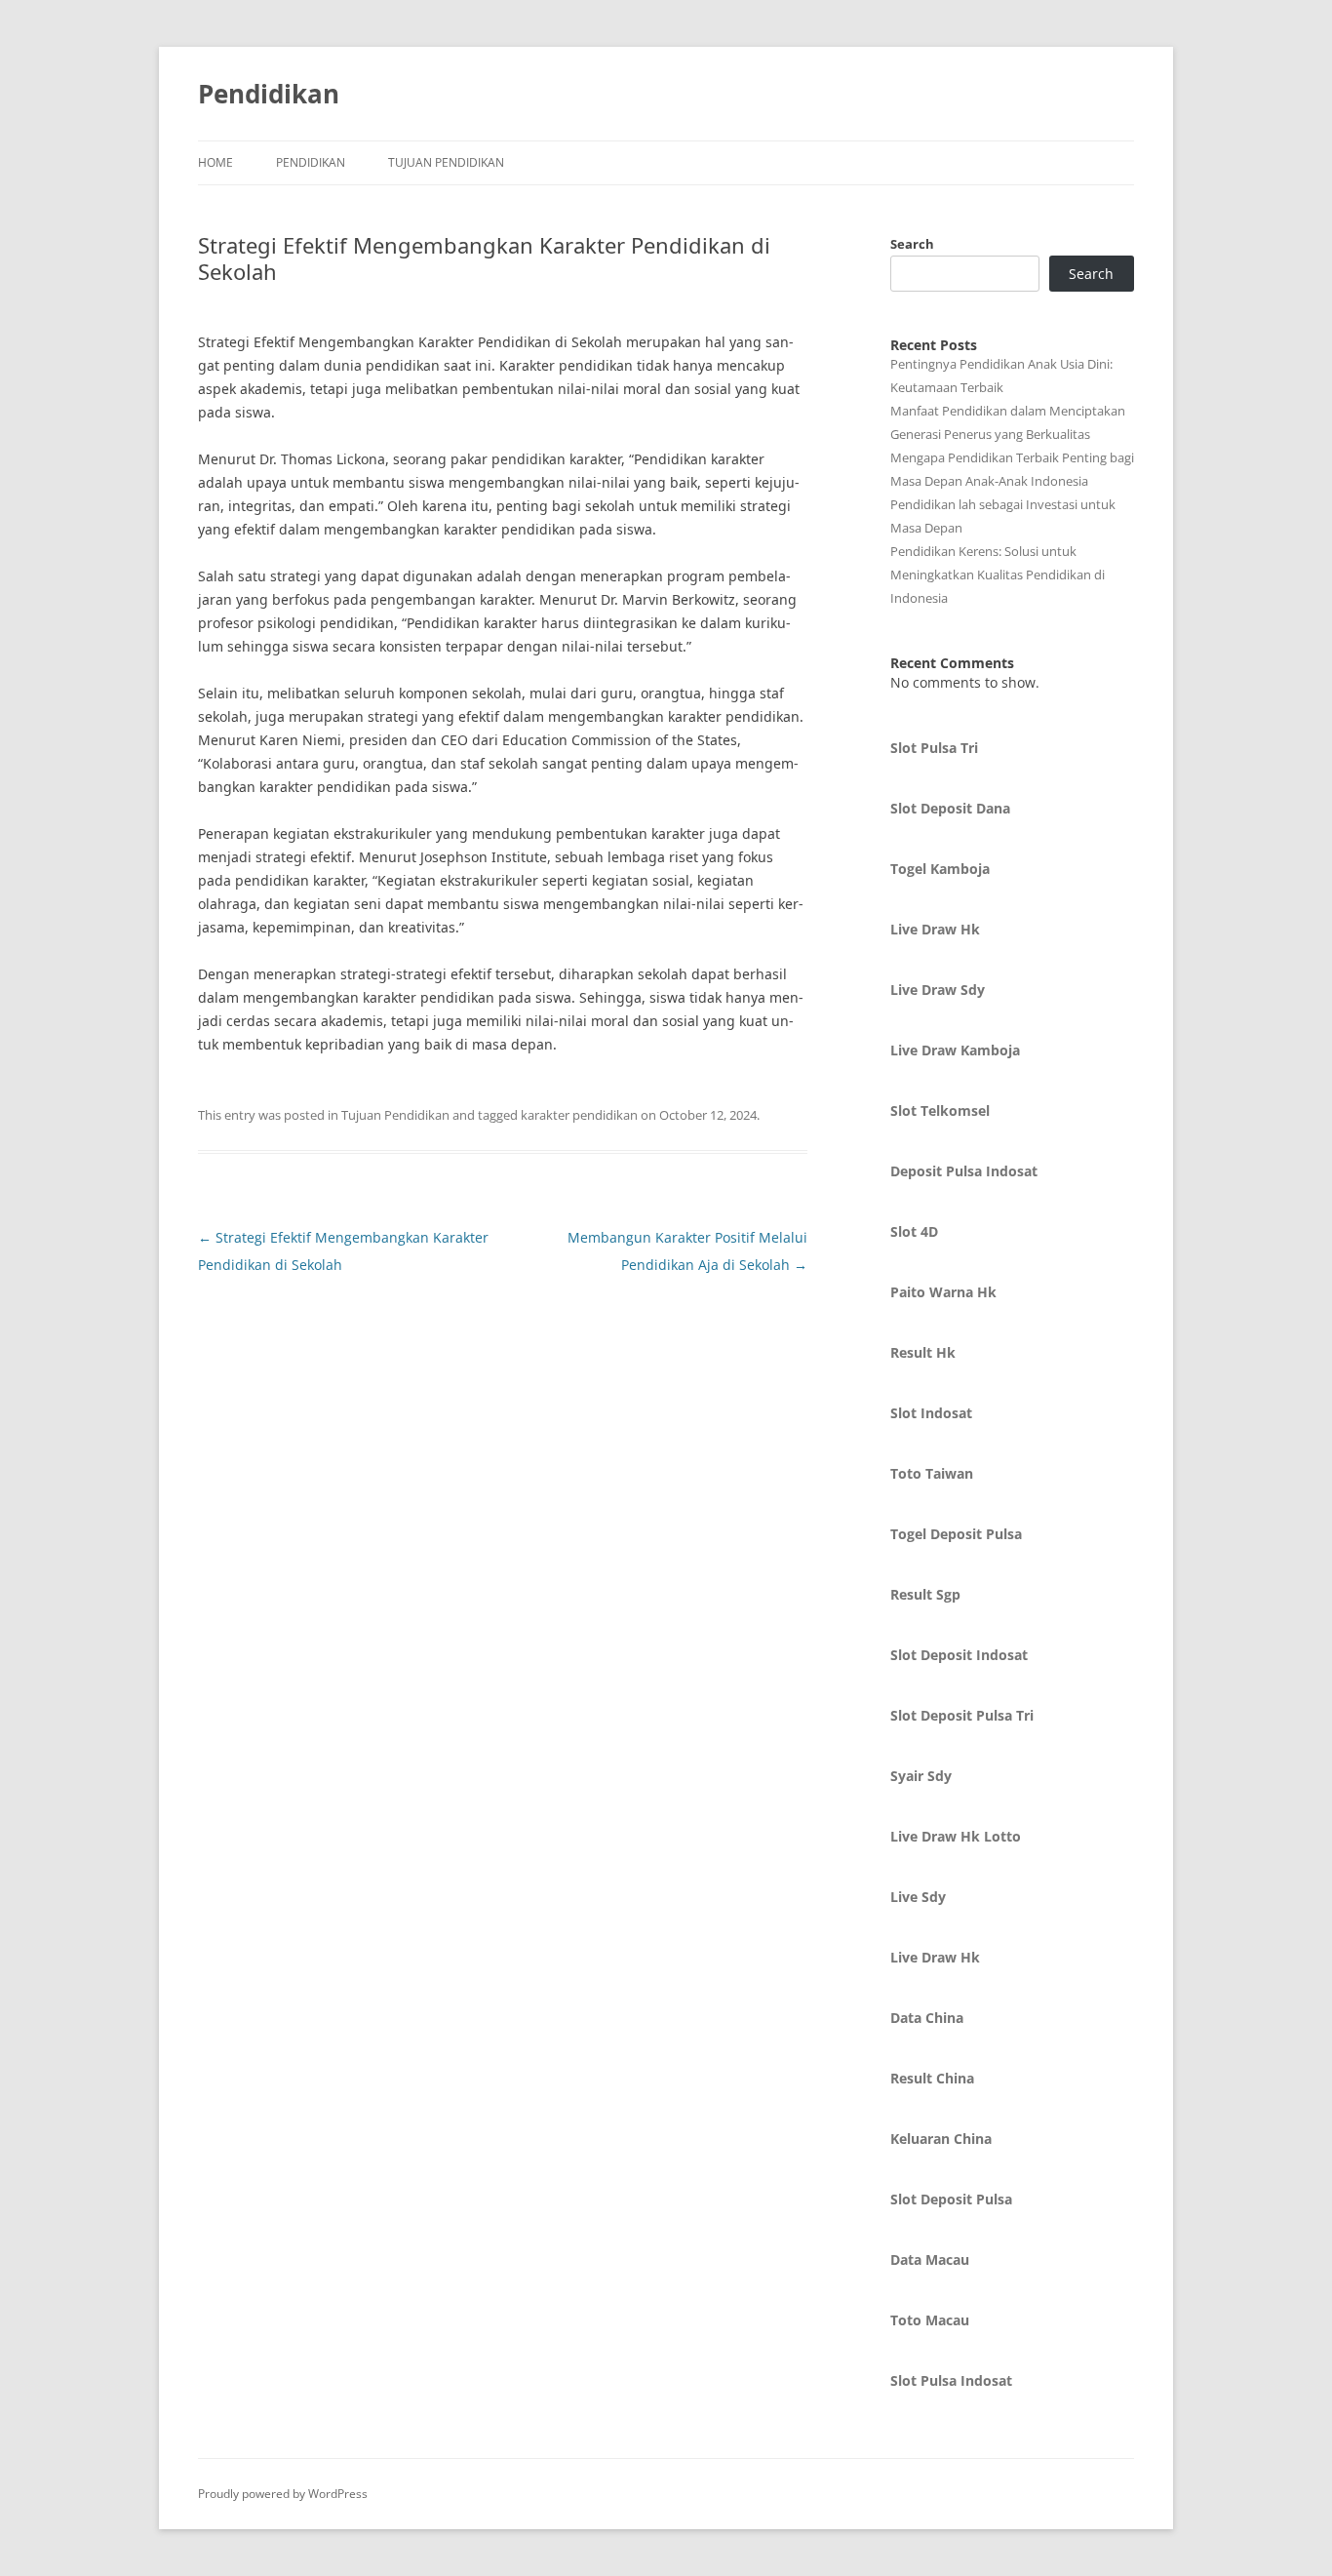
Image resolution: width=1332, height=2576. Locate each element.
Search (912, 244)
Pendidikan (269, 94)
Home (215, 162)
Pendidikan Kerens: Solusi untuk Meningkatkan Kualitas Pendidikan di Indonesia (998, 575)
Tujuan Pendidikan (446, 162)
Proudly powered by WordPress (283, 2494)
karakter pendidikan (579, 1115)
